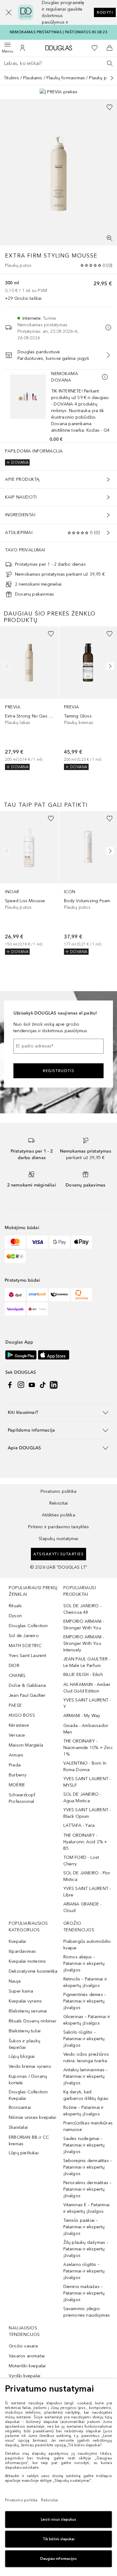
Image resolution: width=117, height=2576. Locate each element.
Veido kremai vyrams (30, 2066)
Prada (15, 1765)
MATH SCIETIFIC (25, 1646)
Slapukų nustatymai (58, 1539)
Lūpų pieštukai (24, 2153)
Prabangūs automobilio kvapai (87, 1945)
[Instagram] (21, 1385)
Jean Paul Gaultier (27, 1695)
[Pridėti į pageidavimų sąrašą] (110, 107)
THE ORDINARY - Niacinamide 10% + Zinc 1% (88, 1748)
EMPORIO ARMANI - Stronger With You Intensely (84, 1643)
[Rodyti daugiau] (112, 78)
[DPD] (15, 1295)
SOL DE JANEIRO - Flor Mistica (87, 1876)
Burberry (18, 1775)
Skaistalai (18, 2127)
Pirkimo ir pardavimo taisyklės (58, 1527)
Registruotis (58, 1071)
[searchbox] (58, 63)
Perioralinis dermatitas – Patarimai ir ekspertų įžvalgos (88, 2189)
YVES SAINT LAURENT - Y (87, 1703)
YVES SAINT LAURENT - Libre (87, 1892)
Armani (16, 1755)
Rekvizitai (59, 1503)
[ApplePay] (82, 1242)
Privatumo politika (59, 1491)
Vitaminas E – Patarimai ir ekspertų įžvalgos (87, 2208)
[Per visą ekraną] (110, 238)
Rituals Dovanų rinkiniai (32, 2021)
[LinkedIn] (54, 1385)
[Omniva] (82, 1295)
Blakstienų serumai (28, 2011)
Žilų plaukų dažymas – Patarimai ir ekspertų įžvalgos (86, 2249)
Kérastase (19, 1725)
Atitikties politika (58, 1515)
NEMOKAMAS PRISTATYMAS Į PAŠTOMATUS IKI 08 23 (58, 32)
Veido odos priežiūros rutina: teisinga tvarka (86, 2058)
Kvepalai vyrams (25, 2001)
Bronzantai (20, 2107)
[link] (29, 698)
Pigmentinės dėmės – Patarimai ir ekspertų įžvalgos (85, 2001)
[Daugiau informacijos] (105, 377)
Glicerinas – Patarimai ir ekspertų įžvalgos (87, 2020)
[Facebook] (10, 1385)
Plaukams (33, 78)
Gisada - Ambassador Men (86, 1729)
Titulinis (11, 78)
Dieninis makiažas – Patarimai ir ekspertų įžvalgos (84, 2293)
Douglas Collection (28, 1626)
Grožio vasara (23, 2346)
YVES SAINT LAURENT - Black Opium (87, 1813)
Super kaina (21, 1991)
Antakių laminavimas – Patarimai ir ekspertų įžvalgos (86, 2076)
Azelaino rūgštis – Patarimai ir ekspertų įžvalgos (84, 2271)
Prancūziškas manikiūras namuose (88, 2126)
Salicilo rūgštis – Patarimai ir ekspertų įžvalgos (84, 2039)
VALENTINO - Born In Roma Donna (85, 1766)
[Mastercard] (15, 1242)
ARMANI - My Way (82, 1716)
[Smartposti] (37, 1295)
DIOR (14, 1666)
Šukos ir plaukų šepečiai (24, 2044)
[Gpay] (59, 1242)
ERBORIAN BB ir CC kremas (29, 2141)
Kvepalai (17, 1941)
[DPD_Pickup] (37, 1309)
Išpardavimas (22, 1951)
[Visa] (37, 1242)
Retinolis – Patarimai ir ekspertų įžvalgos (85, 1982)
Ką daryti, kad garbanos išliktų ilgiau (86, 2095)
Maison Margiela (26, 1745)
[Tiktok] (43, 1385)
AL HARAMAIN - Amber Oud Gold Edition (87, 1688)
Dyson (15, 1616)
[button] (5, 12)
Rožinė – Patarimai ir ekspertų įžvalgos (84, 2111)
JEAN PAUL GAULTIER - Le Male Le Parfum (87, 1662)
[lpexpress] (59, 1295)
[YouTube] (32, 1385)
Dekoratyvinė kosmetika (33, 1971)
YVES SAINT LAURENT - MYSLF (87, 1782)
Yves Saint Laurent (28, 1656)
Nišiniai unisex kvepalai (32, 2117)
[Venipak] (15, 1309)
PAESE (15, 1705)
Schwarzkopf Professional (22, 1798)
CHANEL (17, 1676)
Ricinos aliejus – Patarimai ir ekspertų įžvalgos (84, 1963)
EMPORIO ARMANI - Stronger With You (84, 1625)
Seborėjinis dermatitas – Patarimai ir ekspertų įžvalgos (88, 2167)
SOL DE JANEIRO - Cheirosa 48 (82, 1609)
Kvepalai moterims (27, 1961)
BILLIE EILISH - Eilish (83, 1675)
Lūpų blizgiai (22, 2056)
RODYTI (105, 12)
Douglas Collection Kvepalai (28, 2095)
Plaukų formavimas (66, 78)
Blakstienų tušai (25, 2031)
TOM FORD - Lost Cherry (81, 1861)
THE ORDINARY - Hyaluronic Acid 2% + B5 (85, 1842)
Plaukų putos (102, 78)
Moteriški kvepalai (27, 2366)
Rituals (15, 1606)
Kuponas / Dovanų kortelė (28, 2080)
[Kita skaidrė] (109, 666)
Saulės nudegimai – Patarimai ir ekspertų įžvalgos (84, 2145)
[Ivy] (15, 1256)
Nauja (15, 1981)
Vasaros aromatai (27, 2356)
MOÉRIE (17, 1785)
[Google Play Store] (21, 1355)
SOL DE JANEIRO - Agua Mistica (82, 1798)
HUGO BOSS (22, 1715)
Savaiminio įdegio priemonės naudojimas (87, 2312)
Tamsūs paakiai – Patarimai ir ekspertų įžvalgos (84, 2227)
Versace (17, 1735)
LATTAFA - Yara (79, 1825)
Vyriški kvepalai (24, 2376)
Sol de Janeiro (24, 1636)
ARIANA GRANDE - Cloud (83, 1907)
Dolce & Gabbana (27, 1685)
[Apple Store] (54, 1355)
